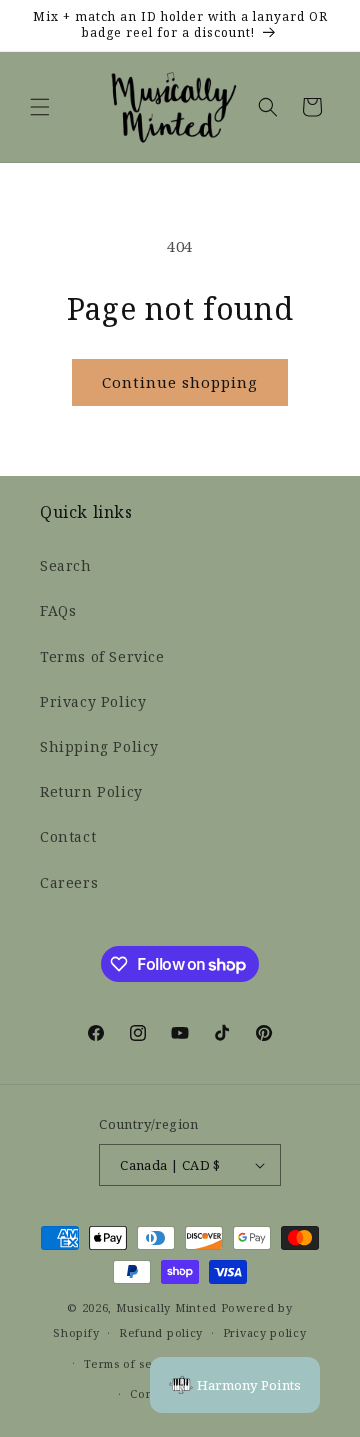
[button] (40, 107)
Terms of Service (102, 657)
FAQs (58, 611)
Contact (68, 837)
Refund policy (161, 1333)
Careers (69, 883)
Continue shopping (180, 382)
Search (66, 566)
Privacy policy (265, 1333)
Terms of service (133, 1364)
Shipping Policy (99, 747)
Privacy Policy (93, 702)
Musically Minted (166, 1308)
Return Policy (91, 792)
